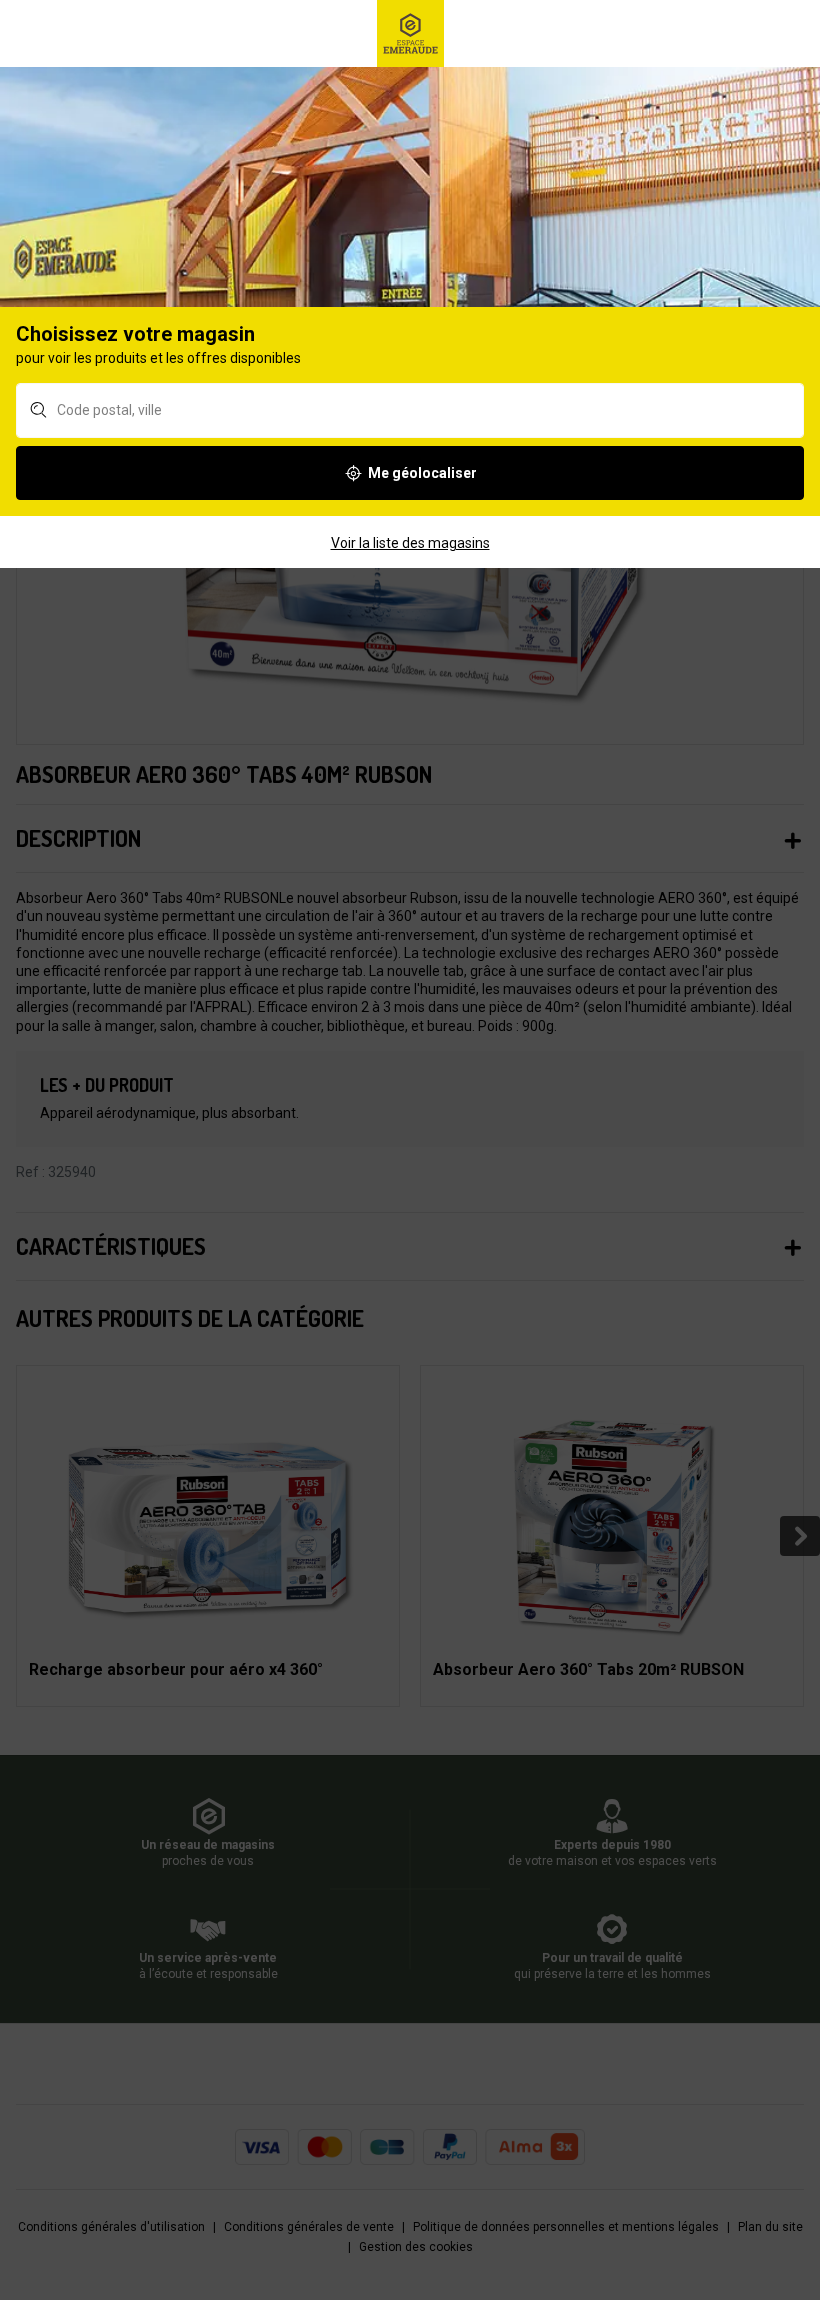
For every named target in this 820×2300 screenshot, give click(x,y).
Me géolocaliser (422, 473)
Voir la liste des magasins (410, 543)
